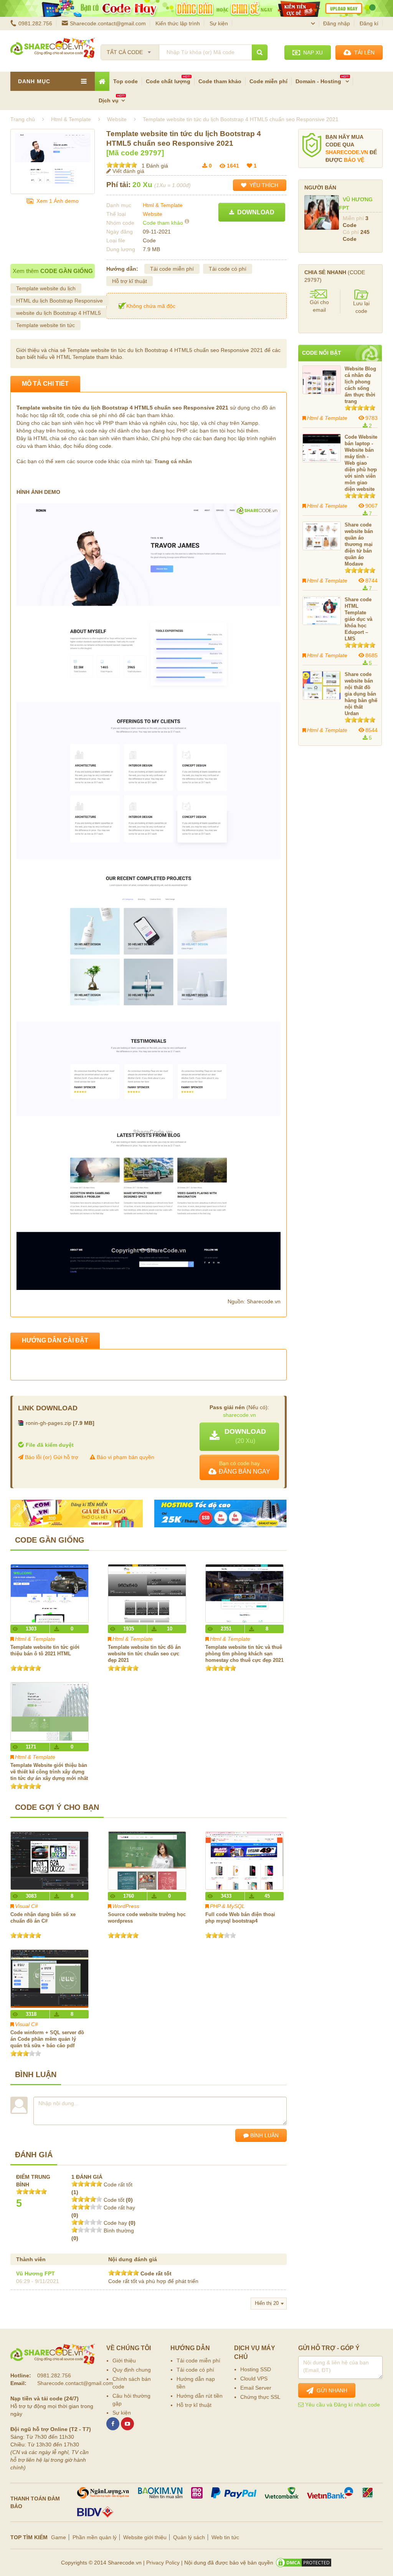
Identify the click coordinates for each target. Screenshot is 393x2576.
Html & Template (163, 205)
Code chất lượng (168, 81)
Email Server (256, 2388)
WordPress (126, 1906)
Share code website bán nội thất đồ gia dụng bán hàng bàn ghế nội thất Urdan (361, 694)
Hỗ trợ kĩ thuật (130, 281)
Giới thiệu (124, 2361)
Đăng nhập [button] (337, 23)
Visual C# (26, 1906)
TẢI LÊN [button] (363, 53)
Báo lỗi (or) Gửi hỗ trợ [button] (51, 1457)
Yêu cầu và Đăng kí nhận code (342, 2405)
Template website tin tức (45, 325)
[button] (239, 1437)
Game (59, 2537)
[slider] (122, 165)
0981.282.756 (35, 23)
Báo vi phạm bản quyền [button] (125, 1457)
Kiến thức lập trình (178, 23)
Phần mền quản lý (95, 2537)
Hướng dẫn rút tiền (200, 2396)
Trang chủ (23, 119)
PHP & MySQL (227, 1906)
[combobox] (130, 50)
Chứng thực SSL (260, 2397)
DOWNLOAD (254, 212)
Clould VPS (254, 2379)
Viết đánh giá (128, 171)
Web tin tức (225, 2537)
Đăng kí (369, 23)
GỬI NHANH (330, 2390)
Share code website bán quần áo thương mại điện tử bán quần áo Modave (359, 544)
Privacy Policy (163, 2563)
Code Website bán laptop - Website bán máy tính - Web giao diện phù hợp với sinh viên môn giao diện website (361, 463)
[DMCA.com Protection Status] (304, 2563)
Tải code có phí (228, 269)
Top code (125, 81)
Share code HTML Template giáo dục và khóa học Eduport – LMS (358, 619)
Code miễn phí (268, 81)
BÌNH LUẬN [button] (264, 2135)
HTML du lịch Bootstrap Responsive (59, 301)
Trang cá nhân (173, 461)
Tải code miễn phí (172, 269)
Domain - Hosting (319, 81)
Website (153, 214)
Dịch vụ (109, 100)
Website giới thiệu (145, 2537)
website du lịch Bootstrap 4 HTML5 (59, 313)
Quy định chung (132, 2370)
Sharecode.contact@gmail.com (108, 23)
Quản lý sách (189, 2537)
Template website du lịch (46, 288)
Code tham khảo (220, 81)
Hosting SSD (256, 2369)
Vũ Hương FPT (36, 2273)
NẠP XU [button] (311, 53)
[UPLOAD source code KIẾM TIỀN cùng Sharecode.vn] (196, 8)
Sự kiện (219, 23)
